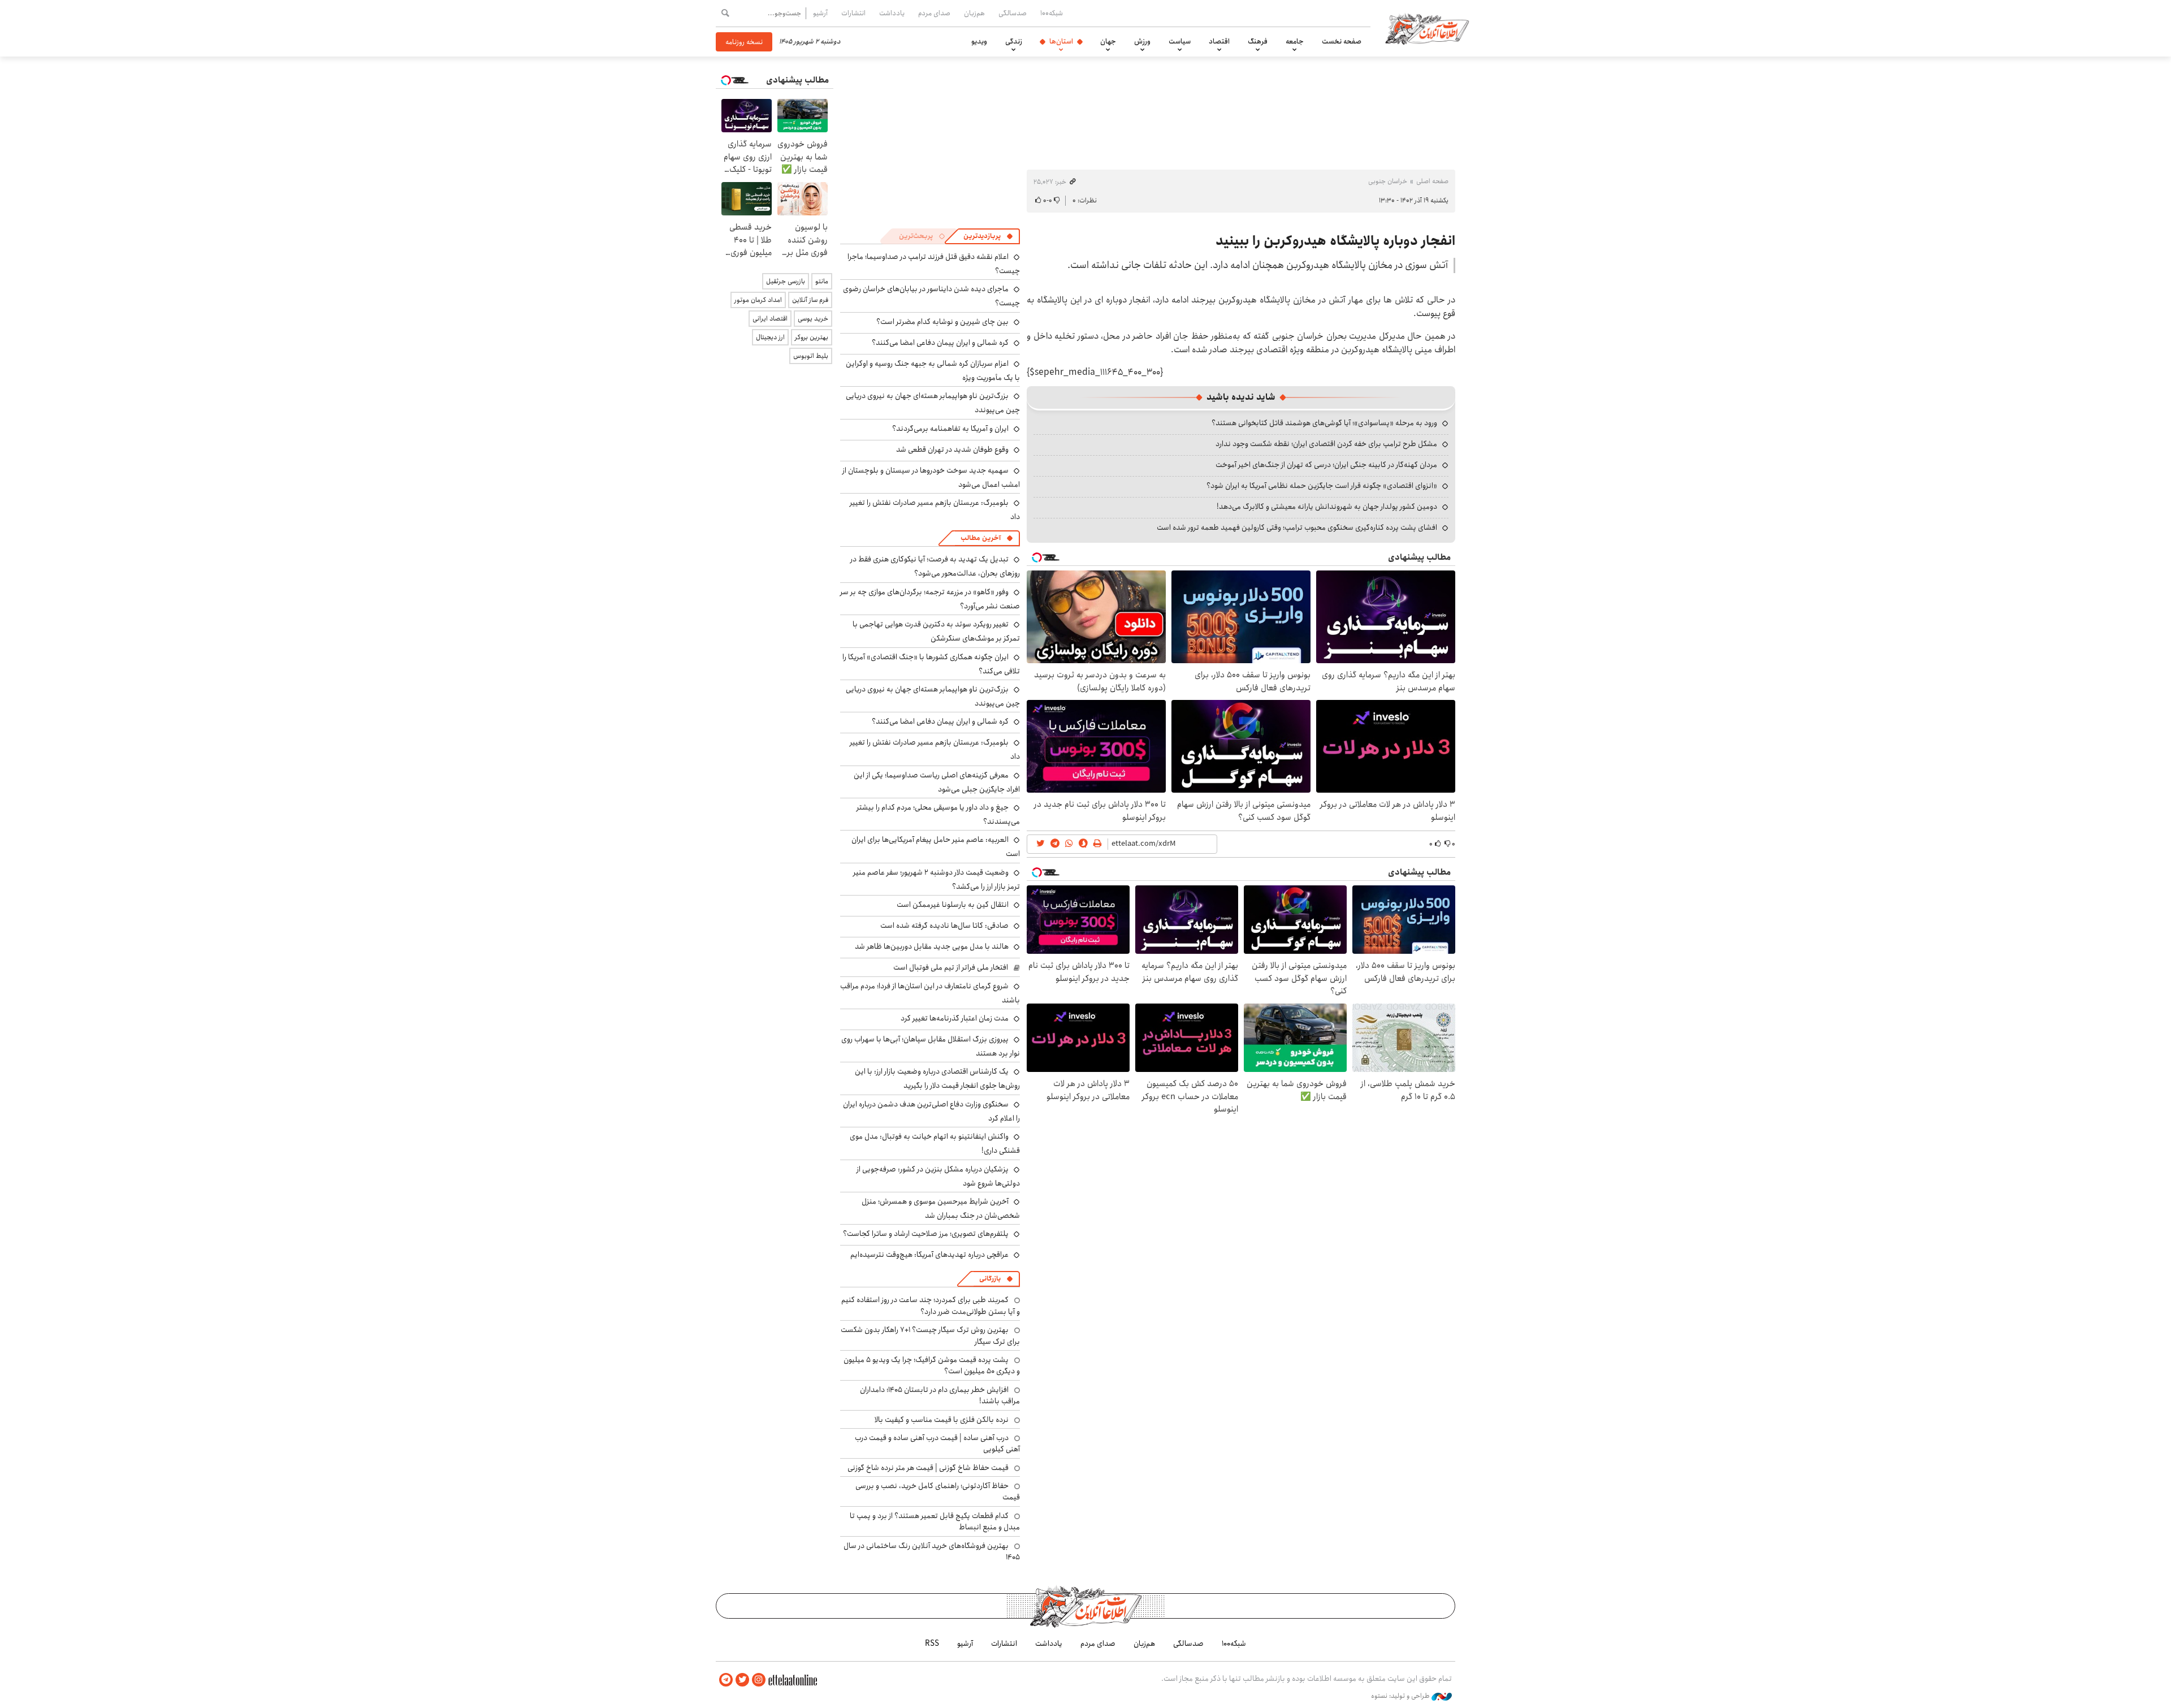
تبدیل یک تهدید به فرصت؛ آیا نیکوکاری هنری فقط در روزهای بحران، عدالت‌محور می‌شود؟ (935, 566)
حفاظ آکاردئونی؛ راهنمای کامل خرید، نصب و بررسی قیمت (938, 1491)
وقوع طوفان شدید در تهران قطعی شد (952, 449)
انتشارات (853, 13)
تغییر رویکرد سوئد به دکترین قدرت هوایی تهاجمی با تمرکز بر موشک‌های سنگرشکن (936, 631)
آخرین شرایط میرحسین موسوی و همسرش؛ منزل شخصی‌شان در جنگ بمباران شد (941, 1208)
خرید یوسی (813, 319)
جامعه (1295, 41)
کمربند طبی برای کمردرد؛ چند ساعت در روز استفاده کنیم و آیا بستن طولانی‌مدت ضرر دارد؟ (931, 1305)
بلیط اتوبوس (811, 356)
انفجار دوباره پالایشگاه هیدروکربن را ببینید (1335, 241)
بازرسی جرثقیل (786, 281)
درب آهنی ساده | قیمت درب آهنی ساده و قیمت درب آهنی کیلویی (937, 1443)
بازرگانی (990, 1279)
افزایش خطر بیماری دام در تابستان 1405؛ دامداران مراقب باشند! (940, 1395)
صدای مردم (934, 13)
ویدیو (979, 41)
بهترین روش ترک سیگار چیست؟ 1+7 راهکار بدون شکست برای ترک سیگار (930, 1335)
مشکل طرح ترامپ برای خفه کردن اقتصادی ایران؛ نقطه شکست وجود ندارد (1326, 444)
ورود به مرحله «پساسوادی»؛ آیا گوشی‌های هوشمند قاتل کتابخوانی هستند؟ (1324, 423)
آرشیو (820, 13)
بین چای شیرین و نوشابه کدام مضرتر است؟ (942, 322)
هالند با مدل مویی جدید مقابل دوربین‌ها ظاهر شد (932, 946)
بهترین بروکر (812, 337)
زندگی (1014, 41)
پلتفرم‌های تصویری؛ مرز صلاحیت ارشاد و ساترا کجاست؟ (926, 1234)
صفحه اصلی (1432, 181)
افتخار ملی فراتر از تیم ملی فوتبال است (951, 967)
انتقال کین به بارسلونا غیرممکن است (953, 905)
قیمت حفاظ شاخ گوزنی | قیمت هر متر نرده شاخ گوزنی (928, 1468)
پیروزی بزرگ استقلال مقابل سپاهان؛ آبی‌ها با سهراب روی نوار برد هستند (931, 1046)
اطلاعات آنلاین (1427, 28)
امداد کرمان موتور (758, 300)
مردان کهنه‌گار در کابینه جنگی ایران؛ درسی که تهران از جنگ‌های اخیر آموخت (1326, 465)
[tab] (988, 236)
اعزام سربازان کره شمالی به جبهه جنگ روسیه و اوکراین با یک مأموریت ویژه (933, 371)
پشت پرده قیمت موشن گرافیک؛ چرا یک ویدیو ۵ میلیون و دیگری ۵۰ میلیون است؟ (932, 1365)
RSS (932, 1644)
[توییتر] (742, 1680)
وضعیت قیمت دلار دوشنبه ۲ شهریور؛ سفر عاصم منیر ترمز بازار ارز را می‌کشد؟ (937, 879)
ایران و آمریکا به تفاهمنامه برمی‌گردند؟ (950, 429)
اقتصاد (1219, 41)
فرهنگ (1258, 41)
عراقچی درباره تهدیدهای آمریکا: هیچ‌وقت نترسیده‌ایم (929, 1255)
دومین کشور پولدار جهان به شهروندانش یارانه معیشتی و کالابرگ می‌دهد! (1327, 507)
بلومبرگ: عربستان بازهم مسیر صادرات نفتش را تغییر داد (935, 510)
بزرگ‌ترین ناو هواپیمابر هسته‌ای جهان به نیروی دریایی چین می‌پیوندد (933, 696)
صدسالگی (1013, 13)
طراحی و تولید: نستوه (1401, 1696)
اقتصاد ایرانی (770, 319)
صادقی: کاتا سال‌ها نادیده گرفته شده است (944, 926)
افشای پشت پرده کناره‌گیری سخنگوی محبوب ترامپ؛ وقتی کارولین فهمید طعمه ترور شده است (1297, 527)
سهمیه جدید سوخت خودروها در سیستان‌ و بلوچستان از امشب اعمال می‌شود (931, 477)
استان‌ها (1061, 41)
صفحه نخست (1342, 41)
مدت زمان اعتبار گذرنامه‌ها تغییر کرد (955, 1018)
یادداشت (892, 13)
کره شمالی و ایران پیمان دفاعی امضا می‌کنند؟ (940, 343)
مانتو (822, 281)
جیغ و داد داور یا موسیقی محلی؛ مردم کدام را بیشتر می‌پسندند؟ (938, 814)
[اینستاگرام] (759, 1680)
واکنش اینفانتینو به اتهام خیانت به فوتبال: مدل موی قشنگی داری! (935, 1143)
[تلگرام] (726, 1680)
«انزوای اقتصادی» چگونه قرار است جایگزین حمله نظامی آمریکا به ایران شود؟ (1322, 486)
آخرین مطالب (981, 538)
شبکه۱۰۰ (1052, 13)
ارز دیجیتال (770, 337)
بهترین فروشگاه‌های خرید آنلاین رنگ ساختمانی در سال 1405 (932, 1551)
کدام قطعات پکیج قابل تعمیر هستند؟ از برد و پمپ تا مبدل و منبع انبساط (935, 1521)
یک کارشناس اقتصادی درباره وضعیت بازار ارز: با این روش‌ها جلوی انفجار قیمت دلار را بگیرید (937, 1078)
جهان (1108, 41)
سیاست (1180, 41)
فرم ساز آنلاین (810, 300)
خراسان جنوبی (1388, 181)
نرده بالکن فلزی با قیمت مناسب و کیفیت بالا (942, 1420)
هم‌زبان (974, 13)
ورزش (1142, 41)
